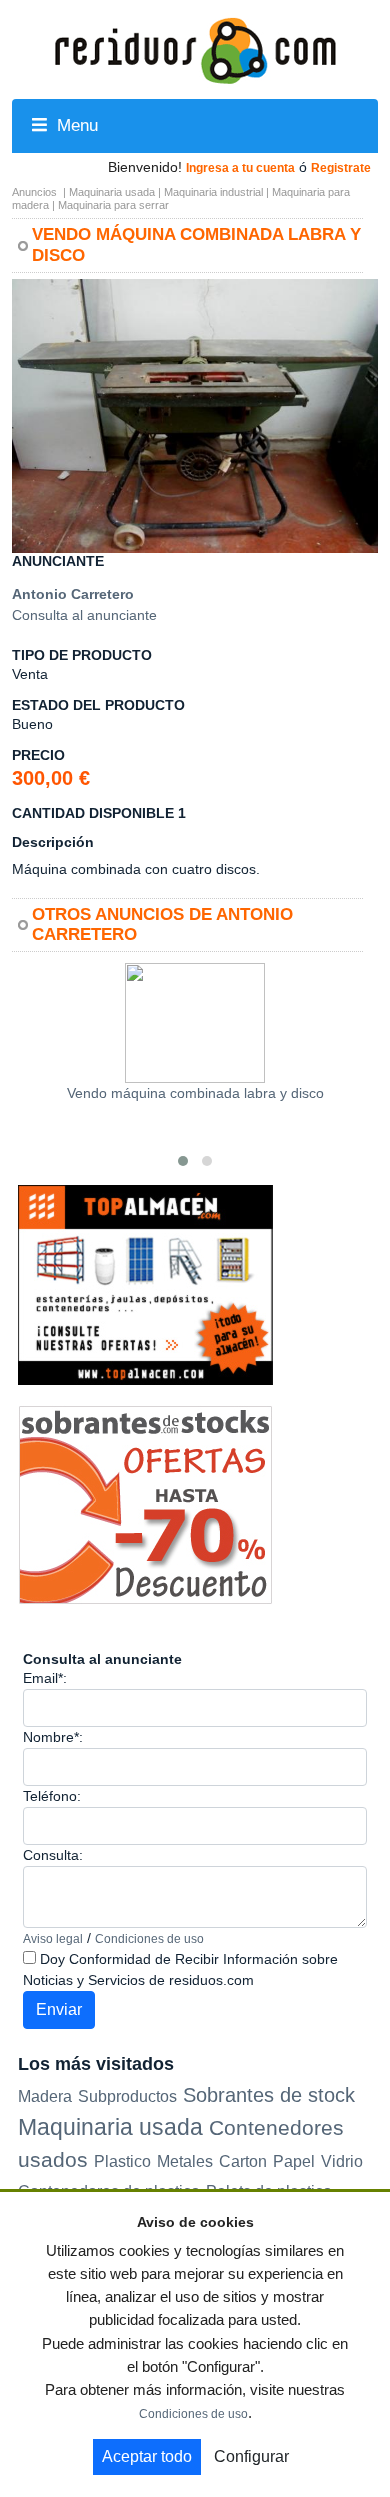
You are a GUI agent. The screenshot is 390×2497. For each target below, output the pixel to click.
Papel (294, 2161)
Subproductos (127, 2096)
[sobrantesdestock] (145, 1504)
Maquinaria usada (112, 192)
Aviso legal (53, 1939)
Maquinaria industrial (213, 192)
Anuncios (34, 192)
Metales (185, 2161)
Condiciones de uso (149, 1939)
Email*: (45, 1678)
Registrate (341, 168)
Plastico (122, 2161)
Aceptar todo (147, 2456)
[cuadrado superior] (145, 1284)
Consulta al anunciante (84, 615)
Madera (45, 2096)
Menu (75, 125)
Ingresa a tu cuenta (240, 168)
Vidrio (342, 2161)
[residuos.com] (195, 49)
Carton (243, 2161)
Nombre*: (53, 1737)
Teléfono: (52, 1796)
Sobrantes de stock (269, 2095)
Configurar (251, 2456)
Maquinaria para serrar (113, 205)
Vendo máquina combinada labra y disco (195, 1093)
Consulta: (53, 1855)
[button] (360, 297)
